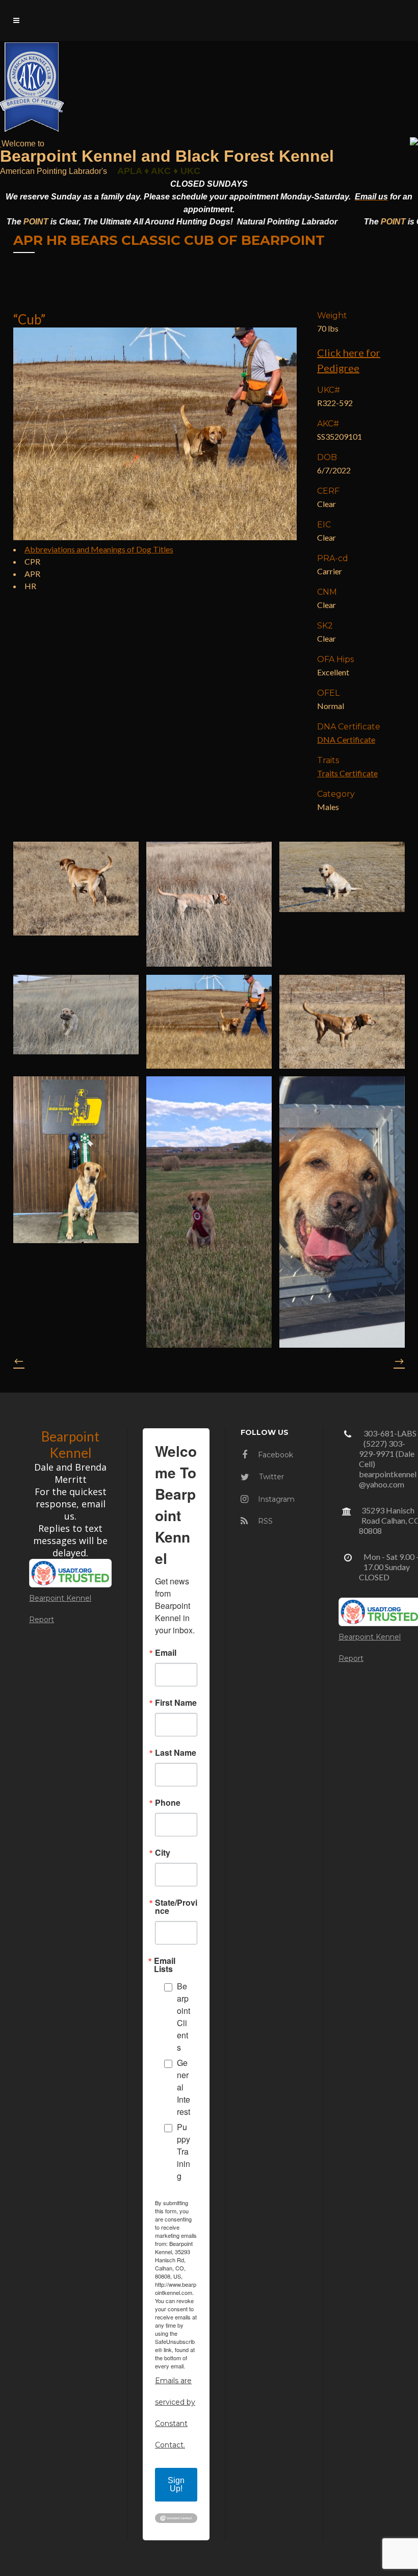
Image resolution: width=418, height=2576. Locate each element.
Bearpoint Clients (184, 2017)
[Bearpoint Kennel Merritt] (1, 143)
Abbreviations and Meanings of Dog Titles (99, 549)
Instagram (275, 1499)
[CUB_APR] (209, 1212)
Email (166, 1653)
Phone (168, 1803)
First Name (176, 1703)
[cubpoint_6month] (209, 904)
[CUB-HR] (76, 1160)
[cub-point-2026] (342, 1022)
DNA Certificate (346, 739)
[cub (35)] (76, 1015)
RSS (264, 1521)
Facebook (275, 1455)
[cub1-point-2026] (76, 889)
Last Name (176, 1753)
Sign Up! (176, 2484)
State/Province (176, 1907)
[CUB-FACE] (342, 1212)
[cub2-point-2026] (209, 1022)
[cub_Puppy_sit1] (342, 877)
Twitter (270, 1477)
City (163, 1853)
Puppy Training (184, 2151)
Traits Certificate (347, 773)
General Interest (184, 2087)
